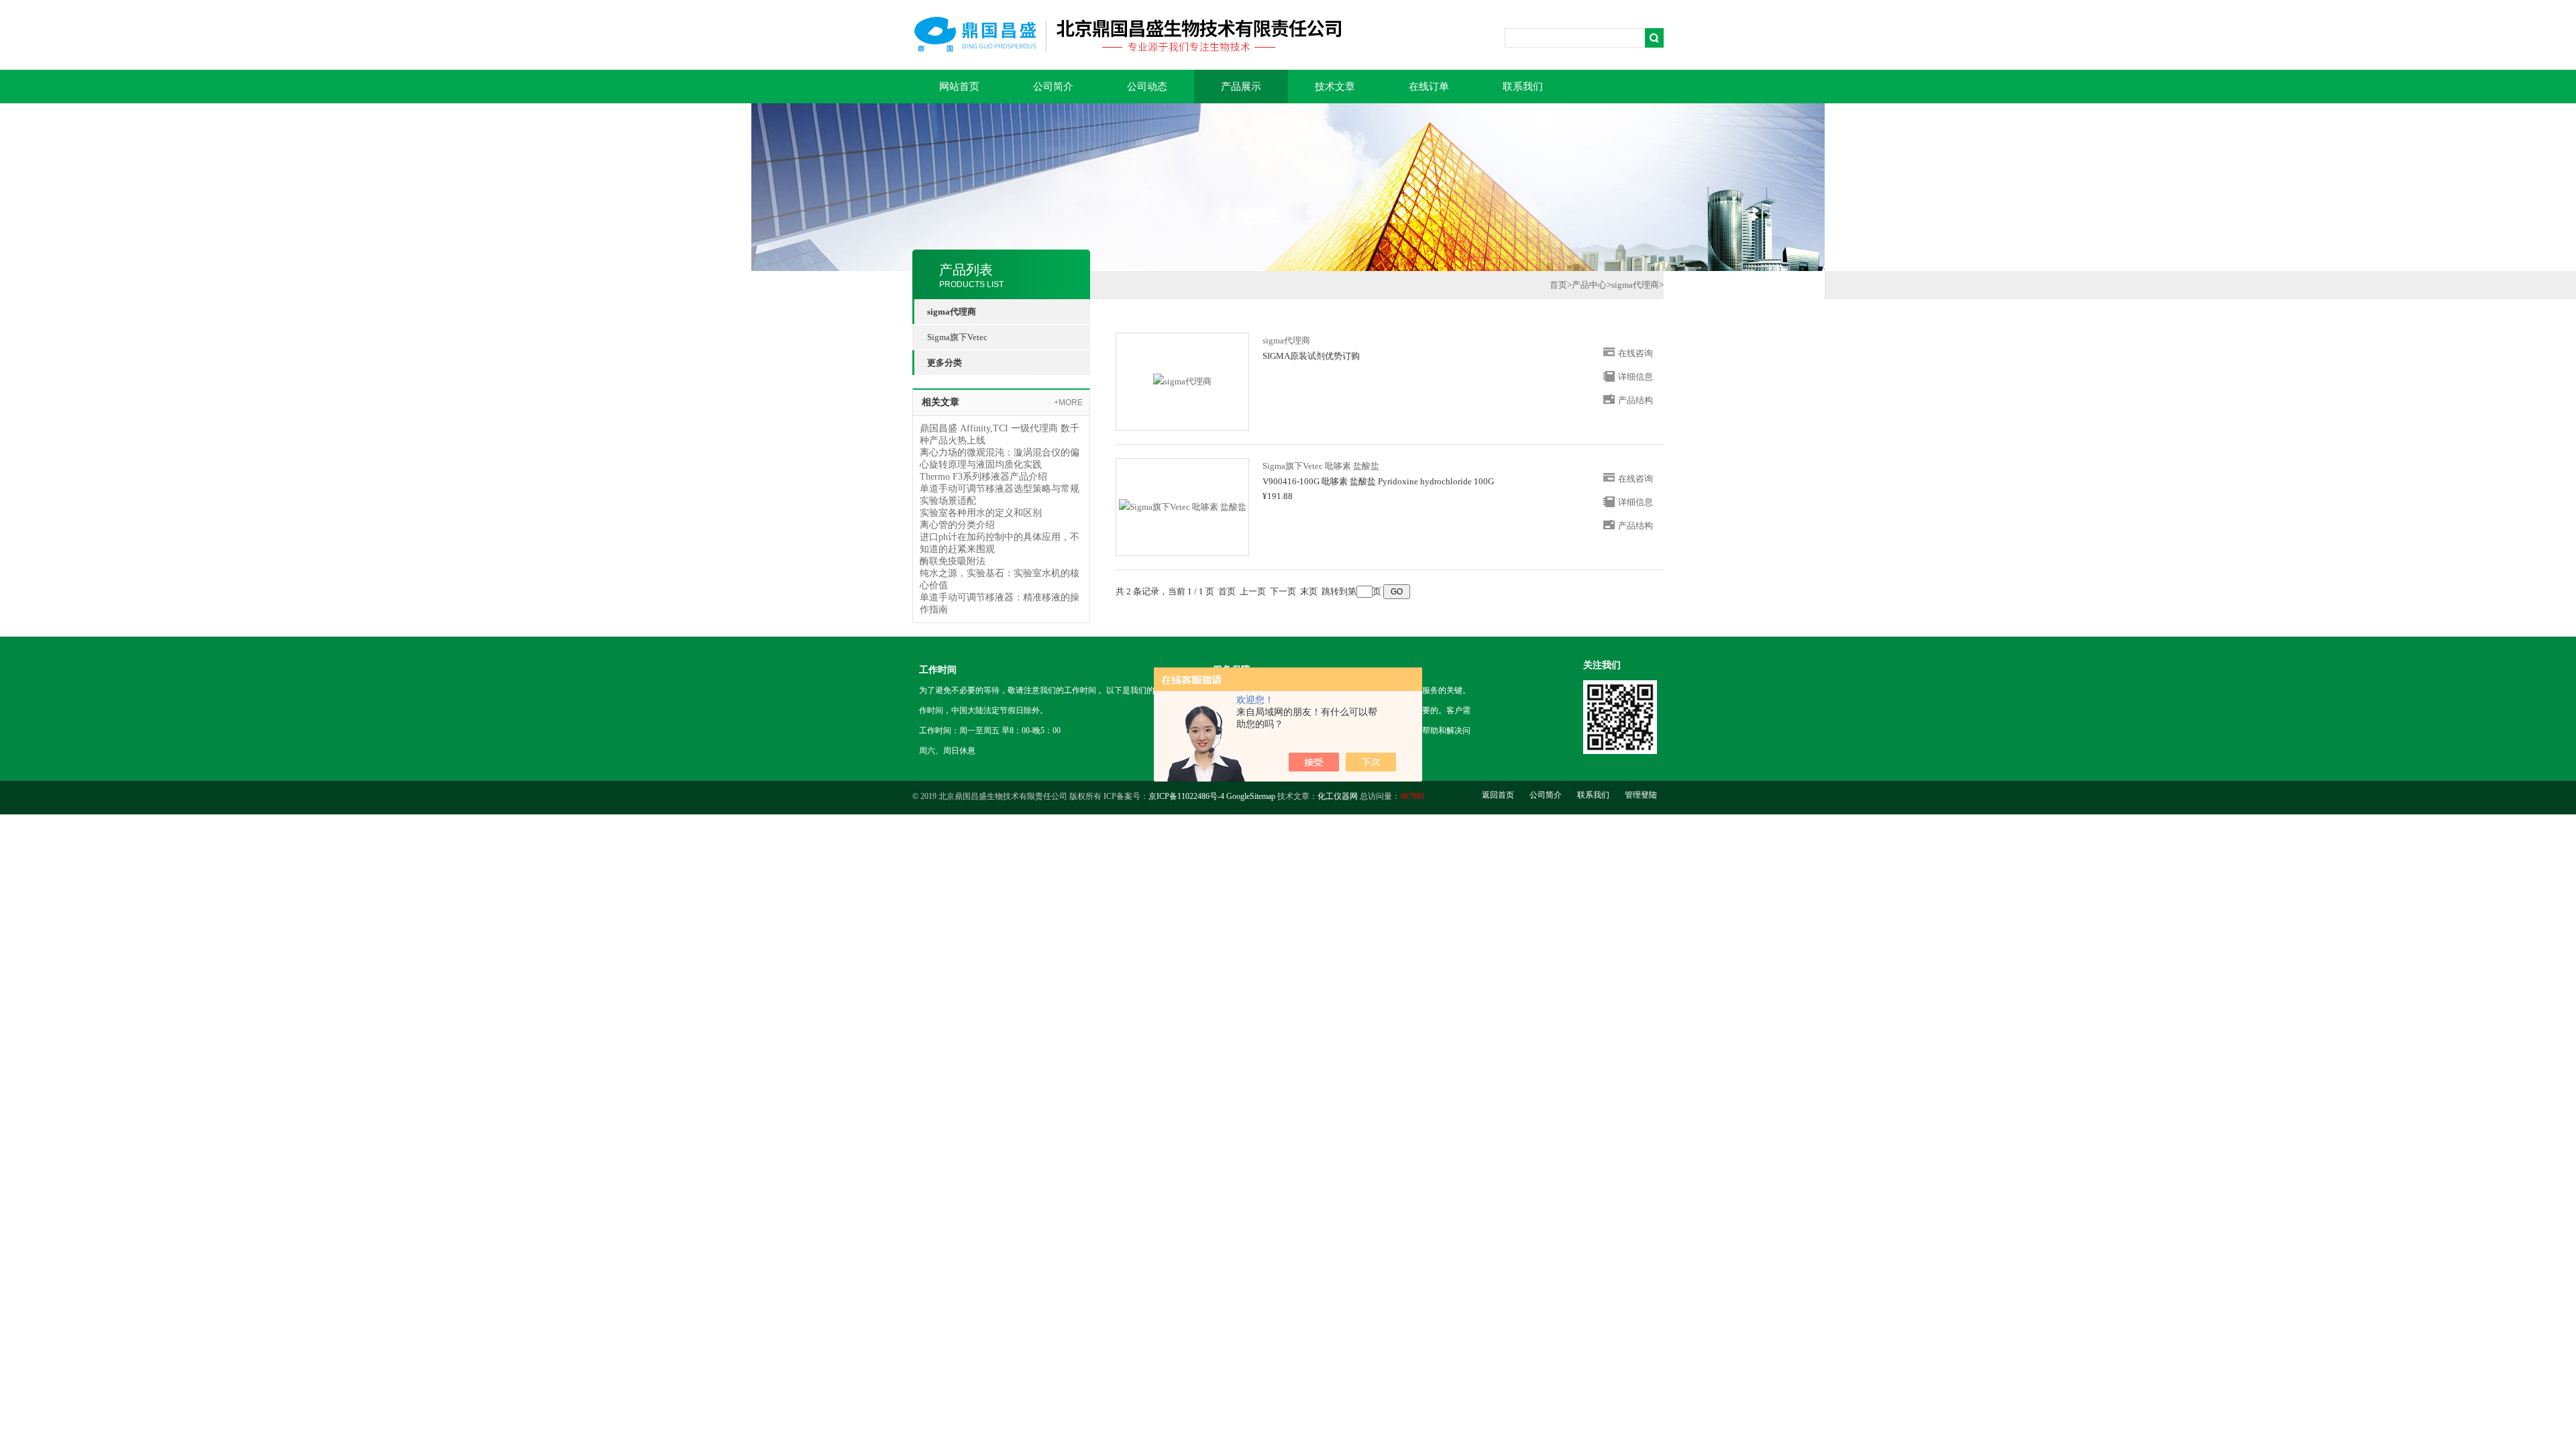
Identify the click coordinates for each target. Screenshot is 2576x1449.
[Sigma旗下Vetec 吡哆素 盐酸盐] (1183, 506)
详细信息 (1635, 377)
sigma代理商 (1635, 285)
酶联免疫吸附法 (953, 561)
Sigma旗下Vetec (957, 337)
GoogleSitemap (1251, 796)
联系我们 (1523, 87)
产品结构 (1635, 400)
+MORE (1068, 402)
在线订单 (1429, 87)
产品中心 (1589, 285)
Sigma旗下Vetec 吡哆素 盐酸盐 (1321, 466)
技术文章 (1335, 87)
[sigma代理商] (1182, 381)
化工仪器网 (1338, 796)
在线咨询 (1635, 353)
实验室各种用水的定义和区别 (981, 513)
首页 (1558, 285)
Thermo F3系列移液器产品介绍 (983, 477)
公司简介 (1053, 87)
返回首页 (1498, 795)
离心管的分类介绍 (957, 525)
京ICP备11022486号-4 (1186, 796)
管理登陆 (1641, 795)
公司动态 (1147, 87)
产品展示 (1241, 87)
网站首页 (959, 87)
